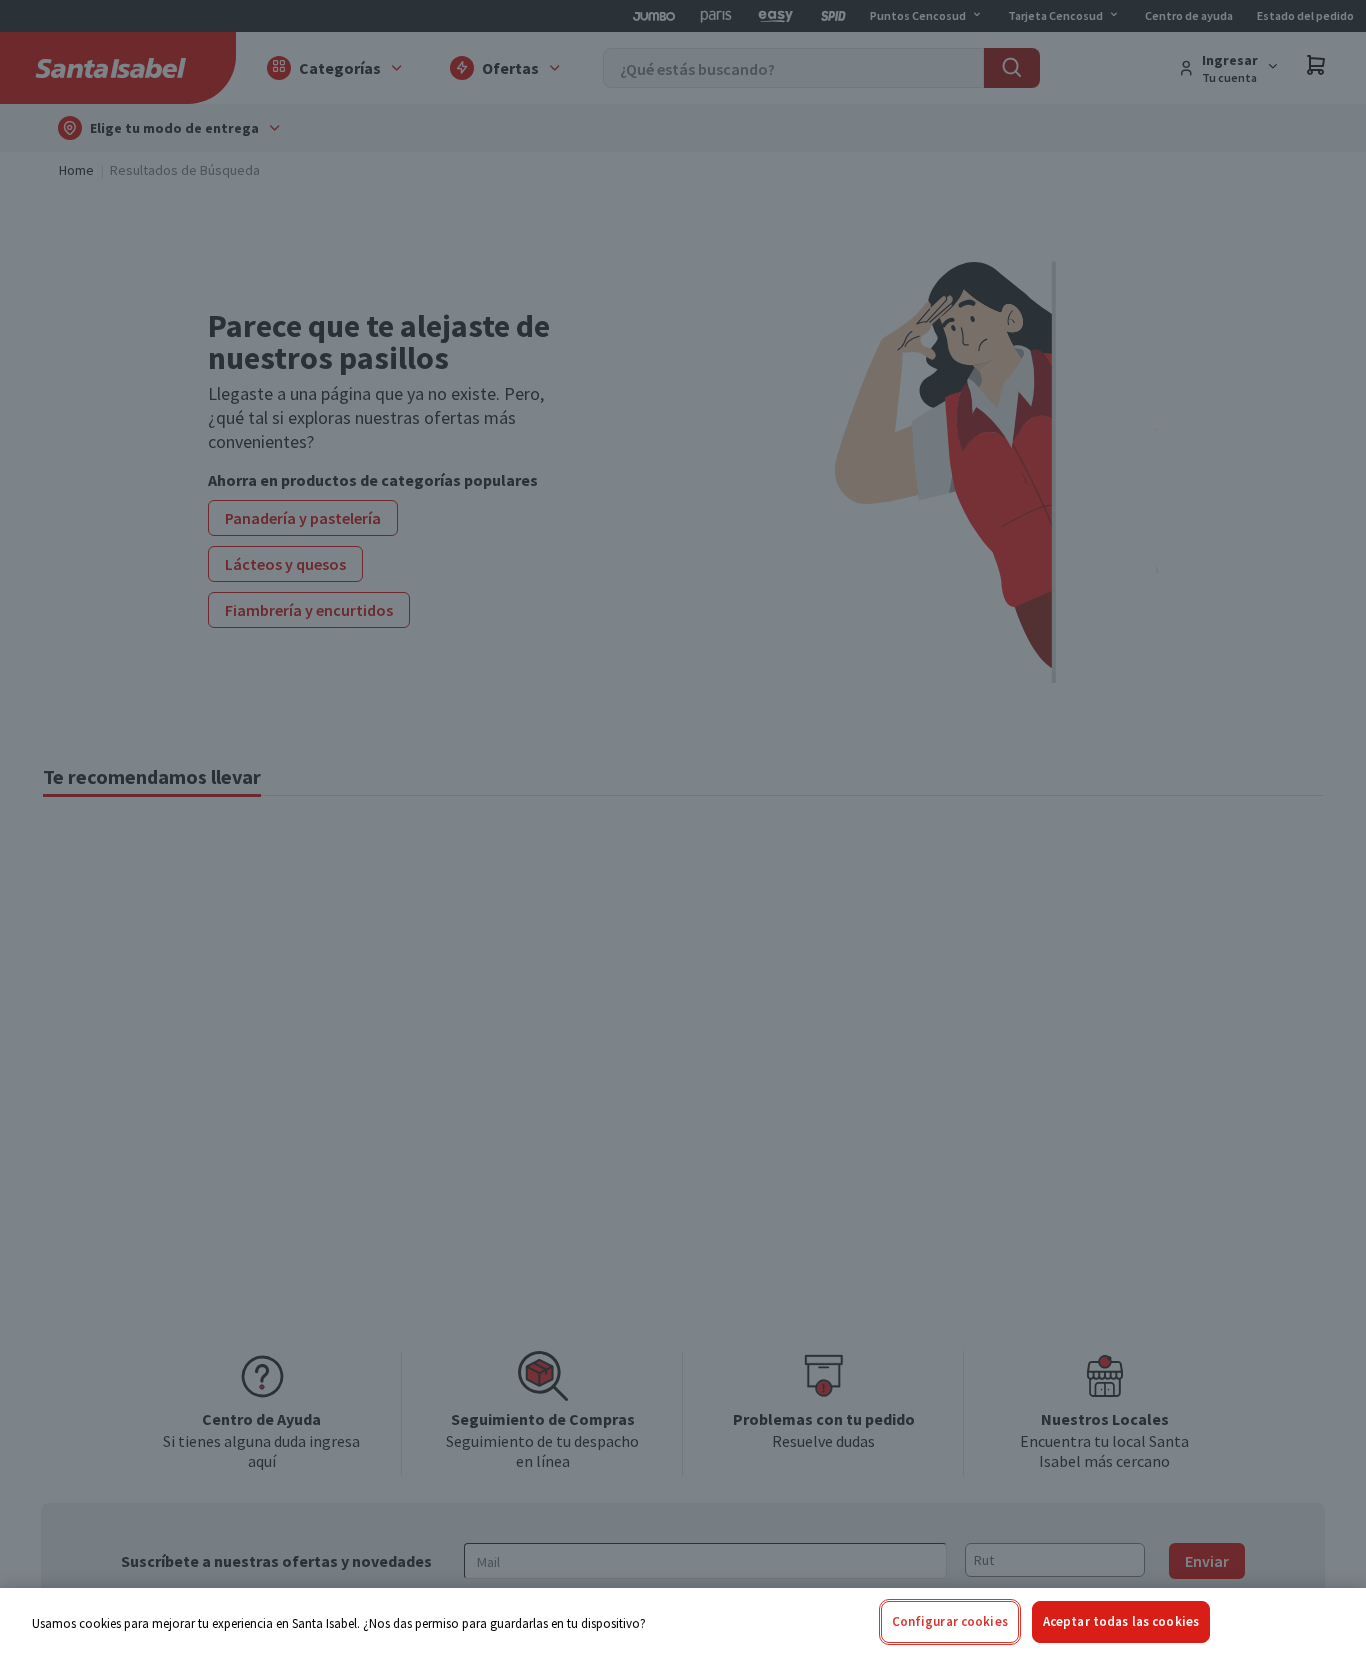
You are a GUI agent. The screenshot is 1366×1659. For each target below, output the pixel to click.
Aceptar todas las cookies (1121, 1621)
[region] (683, 1623)
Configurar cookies (950, 1621)
